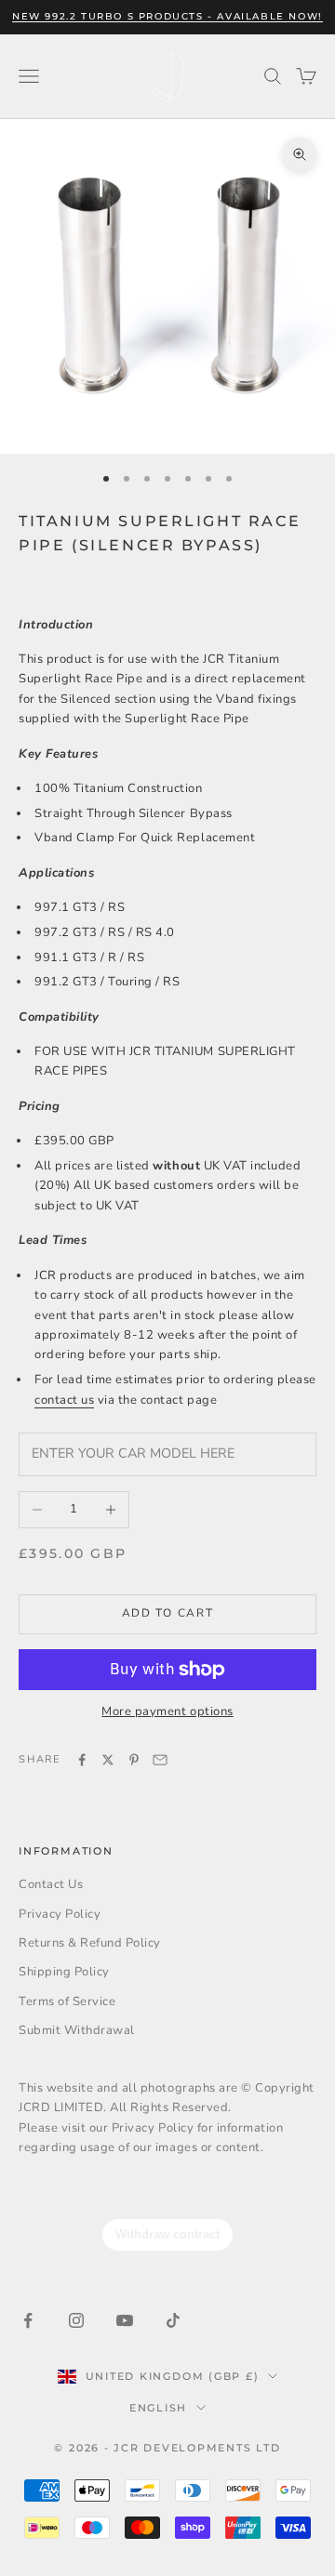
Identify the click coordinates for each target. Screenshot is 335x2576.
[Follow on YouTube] (125, 2320)
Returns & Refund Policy (90, 1943)
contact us (64, 1400)
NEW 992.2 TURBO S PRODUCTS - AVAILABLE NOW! (167, 16)
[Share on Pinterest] (134, 1760)
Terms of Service (67, 2001)
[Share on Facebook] (82, 1760)
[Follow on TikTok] (173, 2320)
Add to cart (167, 1613)
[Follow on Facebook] (28, 2320)
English (158, 2408)
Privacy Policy (60, 1914)
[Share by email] (160, 1760)
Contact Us (51, 1884)
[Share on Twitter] (108, 1760)
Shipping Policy (64, 1972)
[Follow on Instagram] (76, 2320)
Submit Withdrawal (77, 2030)
